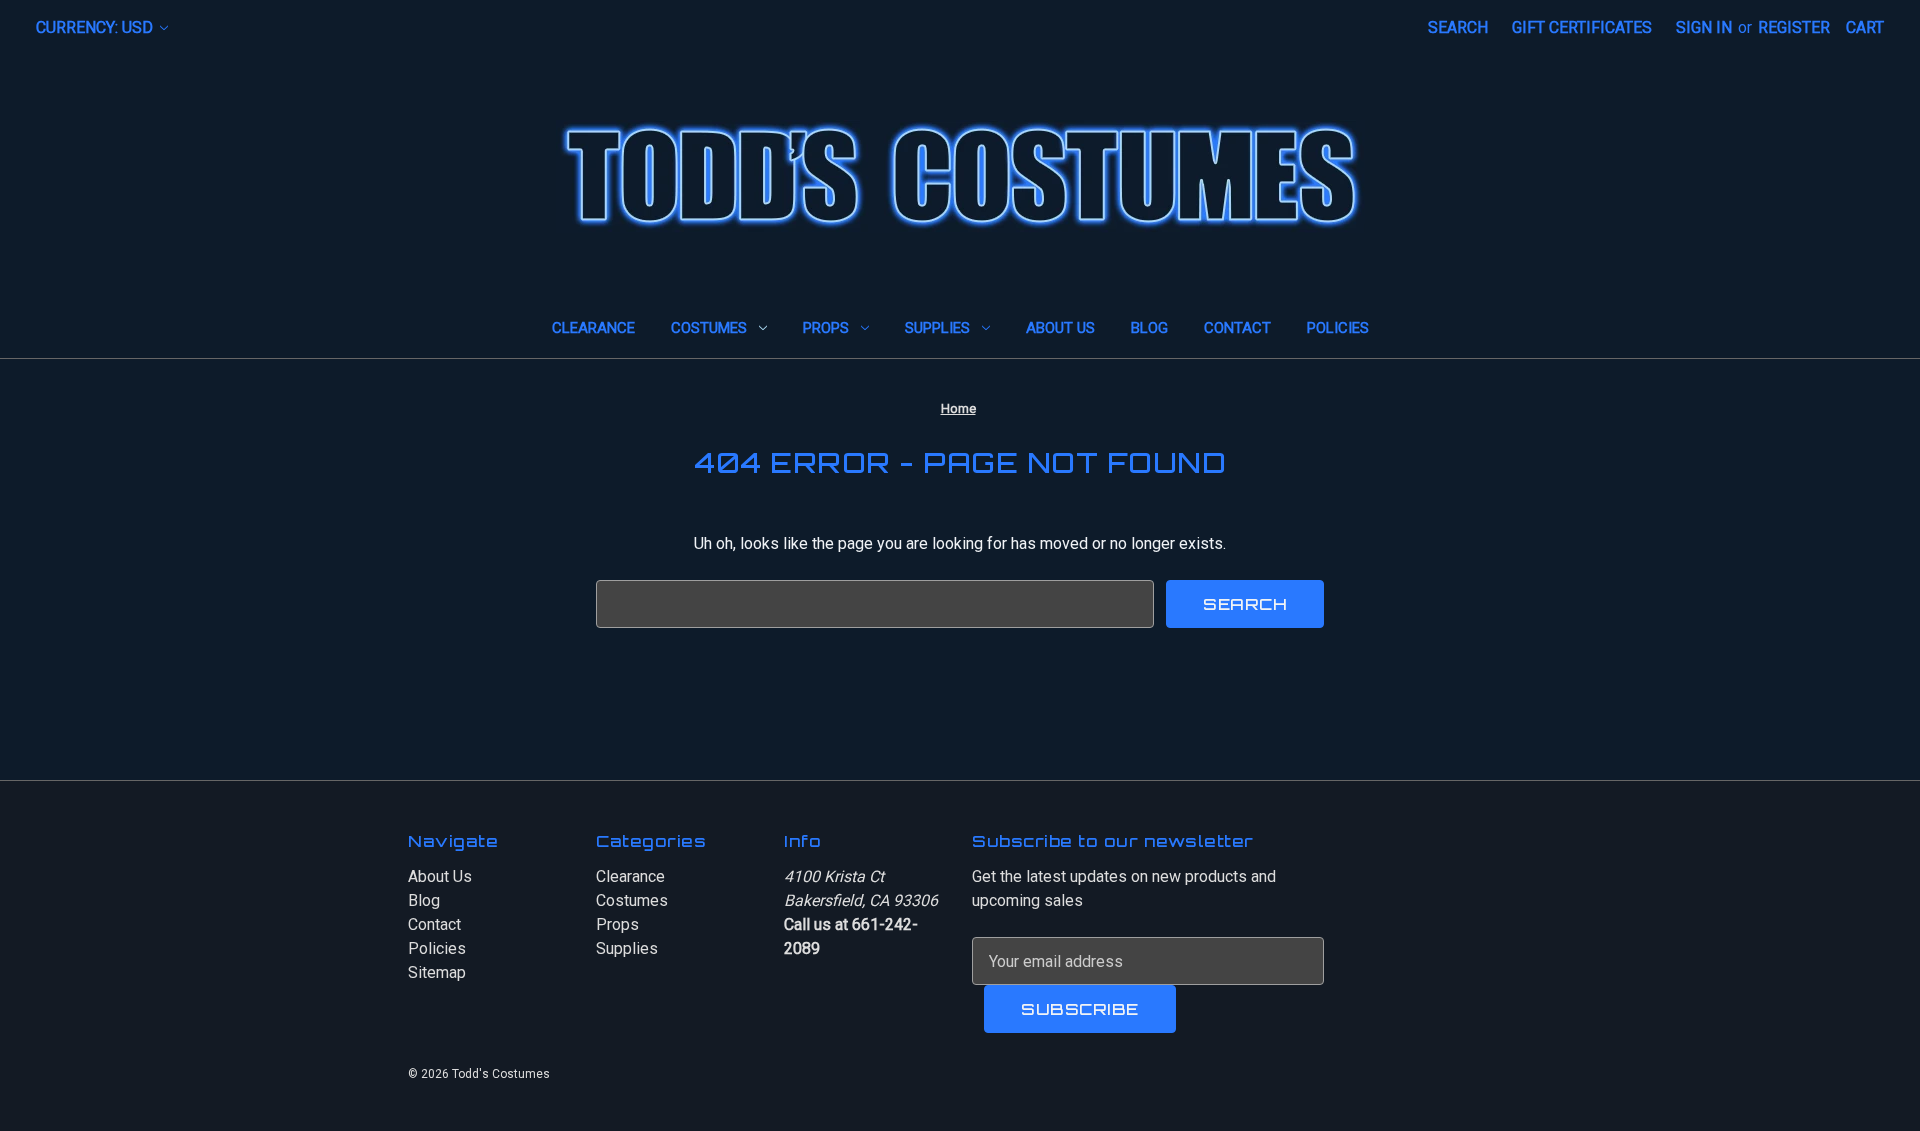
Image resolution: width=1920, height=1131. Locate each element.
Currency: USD (96, 27)
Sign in (1704, 27)
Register (1794, 27)
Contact (1237, 328)
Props (826, 328)
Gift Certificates (1582, 27)
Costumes (709, 328)
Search (1458, 27)
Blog (1149, 328)
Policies (1338, 328)
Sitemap (437, 972)
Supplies (937, 328)
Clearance (593, 328)
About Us (1060, 328)
